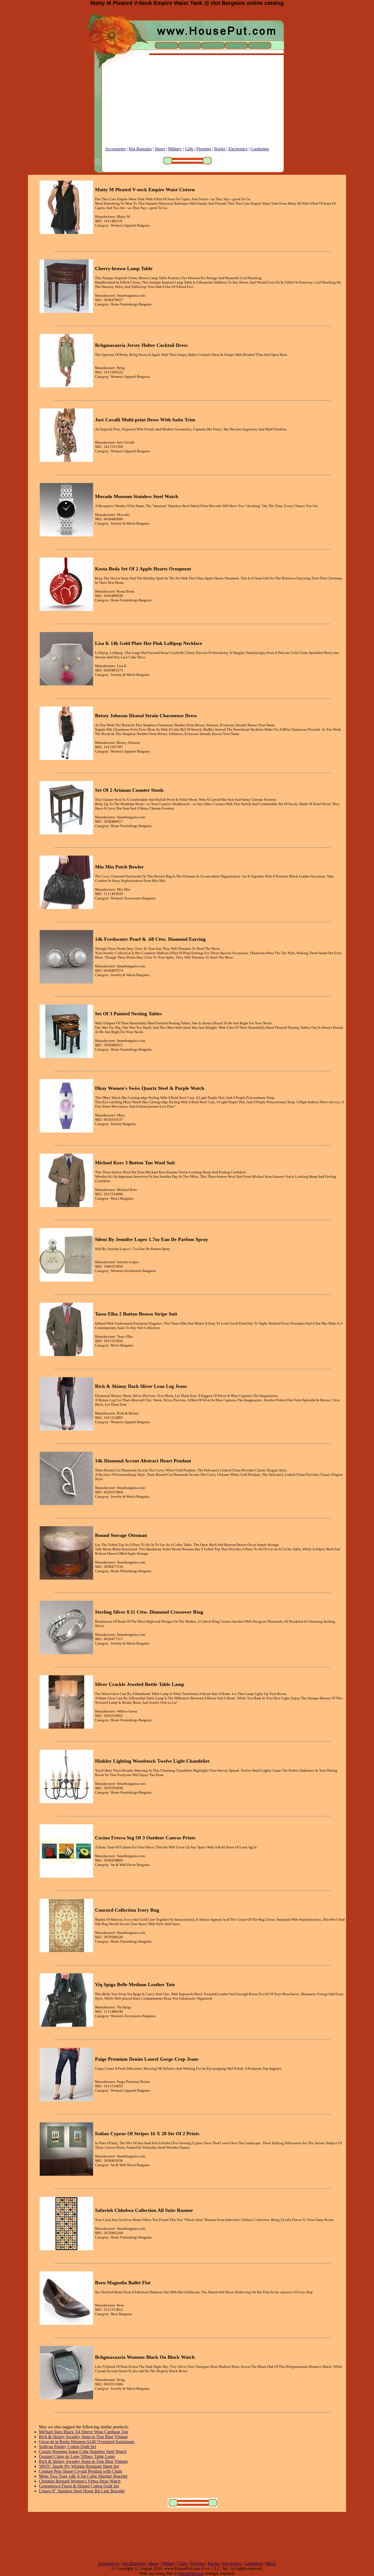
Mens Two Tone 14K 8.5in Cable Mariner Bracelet (83, 2476)
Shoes (160, 149)
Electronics (238, 149)
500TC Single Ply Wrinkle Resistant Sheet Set (79, 2466)
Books (220, 149)
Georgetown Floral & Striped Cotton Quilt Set (79, 2486)
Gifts (189, 149)
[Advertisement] (187, 108)
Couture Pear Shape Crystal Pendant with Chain (80, 2471)
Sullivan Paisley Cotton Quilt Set (67, 2447)
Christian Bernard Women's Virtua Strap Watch (80, 2481)
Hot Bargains (140, 149)
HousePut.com (191, 2573)
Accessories (115, 149)
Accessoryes (109, 2564)
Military (175, 149)
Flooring (204, 149)
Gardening (260, 149)
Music (271, 2564)
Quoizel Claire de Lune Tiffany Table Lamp (77, 2456)
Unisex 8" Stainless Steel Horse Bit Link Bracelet (82, 2491)
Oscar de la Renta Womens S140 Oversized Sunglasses (87, 2442)
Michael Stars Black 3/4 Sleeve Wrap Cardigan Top (84, 2432)
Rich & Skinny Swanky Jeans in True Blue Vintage (83, 2437)
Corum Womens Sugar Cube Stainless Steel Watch (83, 2451)
